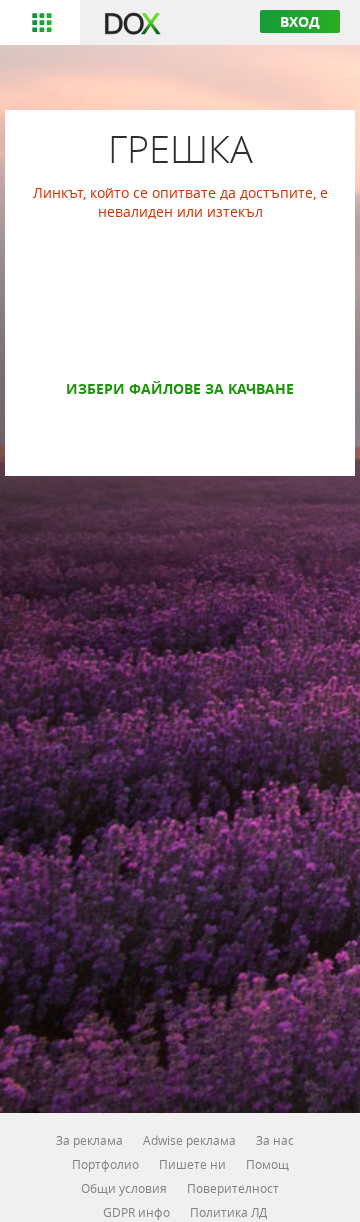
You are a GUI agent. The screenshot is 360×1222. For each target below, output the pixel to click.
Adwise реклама (189, 1140)
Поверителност (233, 1188)
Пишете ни (192, 1164)
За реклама (89, 1140)
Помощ (267, 1164)
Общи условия (124, 1188)
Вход (300, 21)
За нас (275, 1140)
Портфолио (105, 1164)
